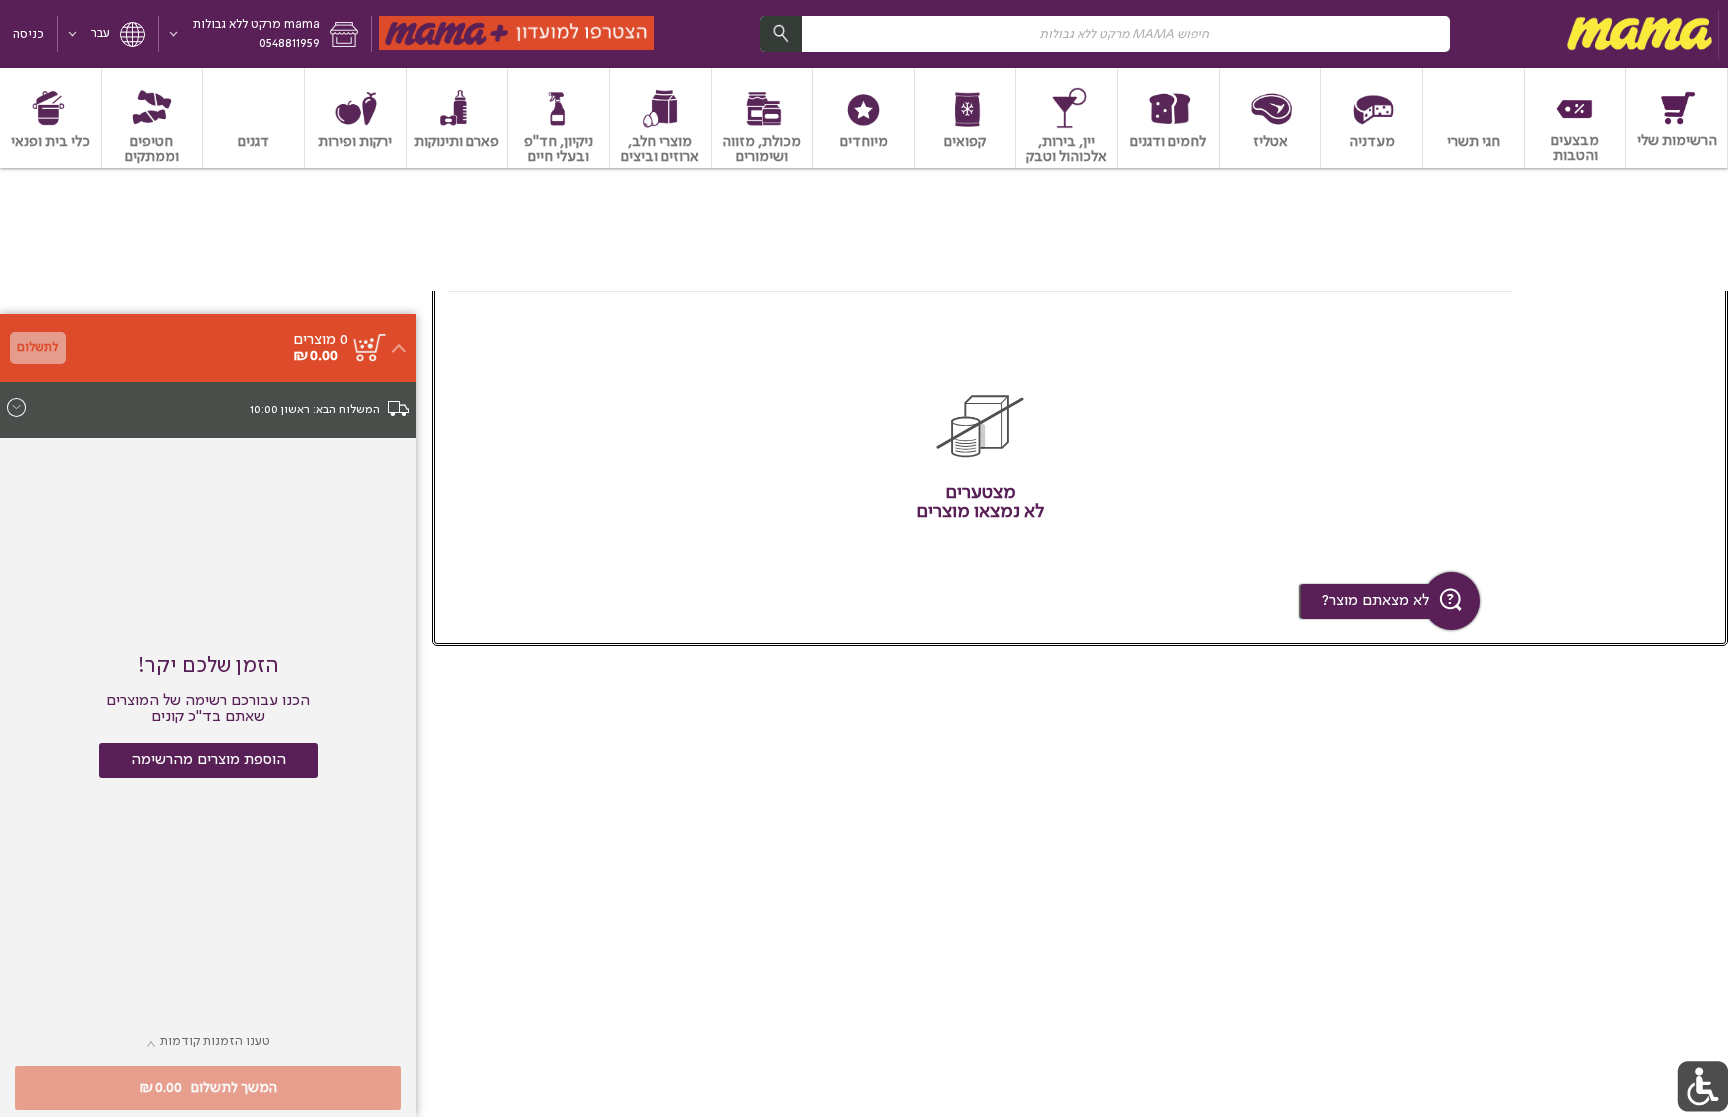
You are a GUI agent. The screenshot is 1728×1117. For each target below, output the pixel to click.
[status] (320, 340)
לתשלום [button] (37, 347)
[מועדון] (517, 34)
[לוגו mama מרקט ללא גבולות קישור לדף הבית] (1637, 34)
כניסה (28, 34)
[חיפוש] (781, 33)
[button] (265, 34)
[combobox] (1105, 33)
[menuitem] (1677, 118)
